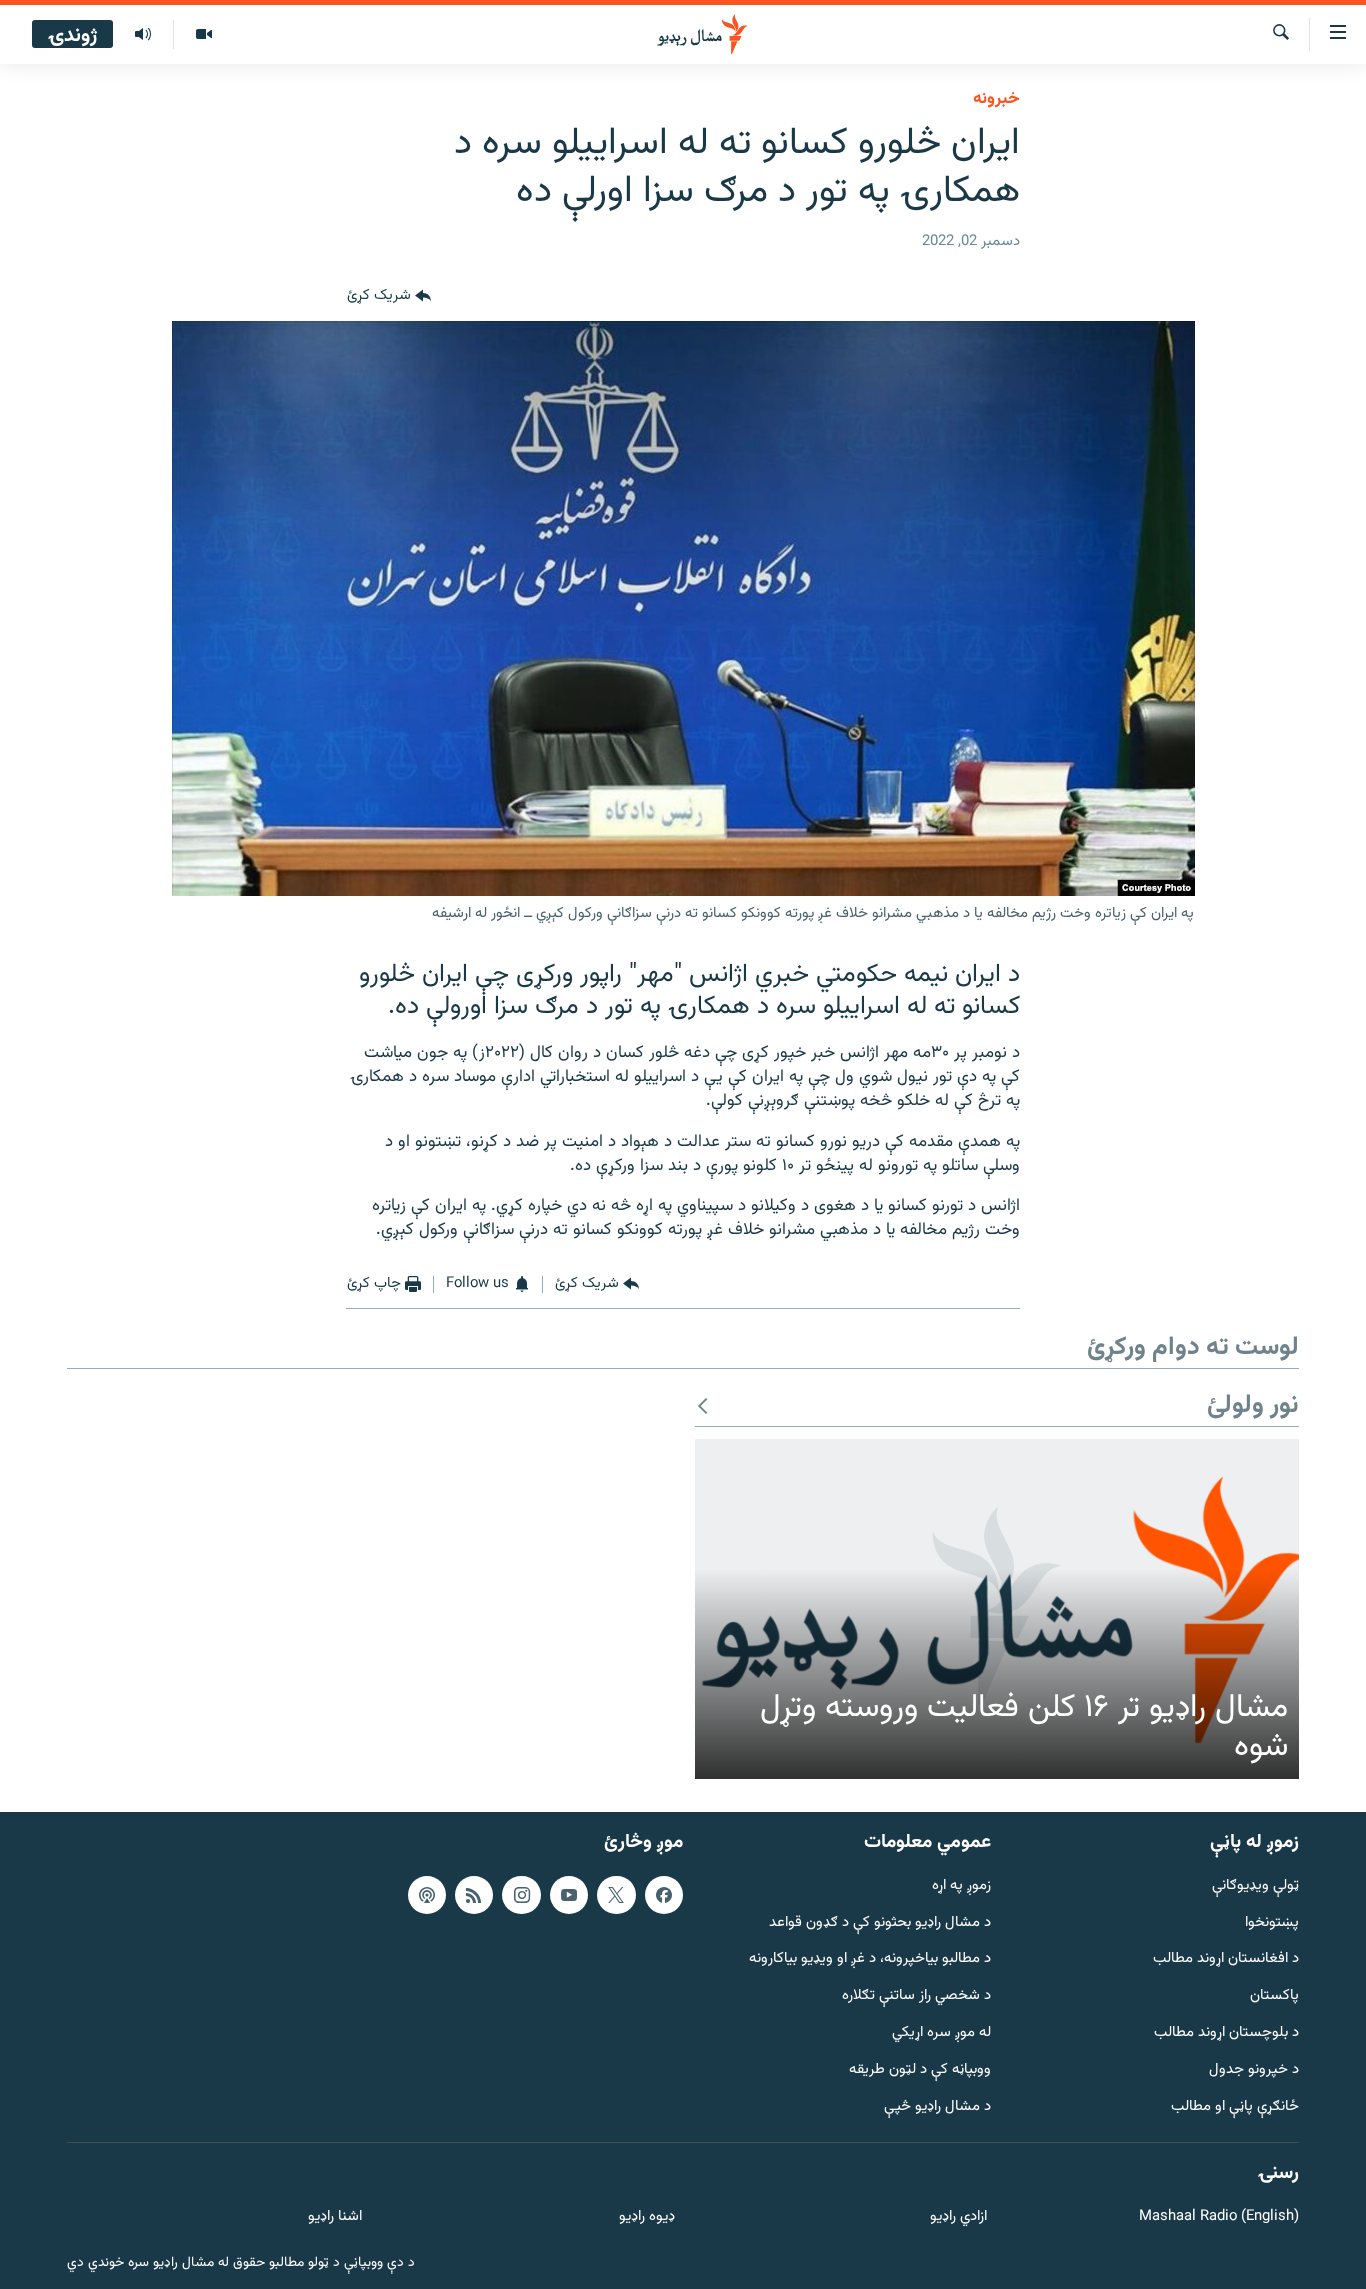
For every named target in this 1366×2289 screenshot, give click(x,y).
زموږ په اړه (961, 1885)
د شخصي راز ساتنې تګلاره (916, 1996)
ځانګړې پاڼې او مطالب (1235, 2106)
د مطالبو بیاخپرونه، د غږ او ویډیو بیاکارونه (870, 1959)
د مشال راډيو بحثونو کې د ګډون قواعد (880, 1922)
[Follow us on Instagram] (521, 1894)
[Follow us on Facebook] (664, 1894)
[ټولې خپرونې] (143, 35)
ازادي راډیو (958, 2217)
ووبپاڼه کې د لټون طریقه (920, 2070)
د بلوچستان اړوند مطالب (1226, 2033)
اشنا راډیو (335, 2217)
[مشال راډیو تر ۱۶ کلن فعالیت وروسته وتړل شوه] (997, 1609)
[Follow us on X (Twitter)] (616, 1894)
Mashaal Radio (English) (1219, 2217)
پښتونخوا (1272, 1922)
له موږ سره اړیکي (941, 2033)
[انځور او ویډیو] (203, 35)
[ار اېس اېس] (474, 1894)
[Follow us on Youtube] (569, 1894)
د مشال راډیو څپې (937, 2106)
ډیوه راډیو (646, 2217)
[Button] (389, 297)
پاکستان (1274, 1996)
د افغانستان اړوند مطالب (1226, 1959)
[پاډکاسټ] (427, 1894)
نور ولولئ (1253, 1406)
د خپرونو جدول (1254, 2070)
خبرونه (996, 99)
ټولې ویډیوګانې (1255, 1885)
